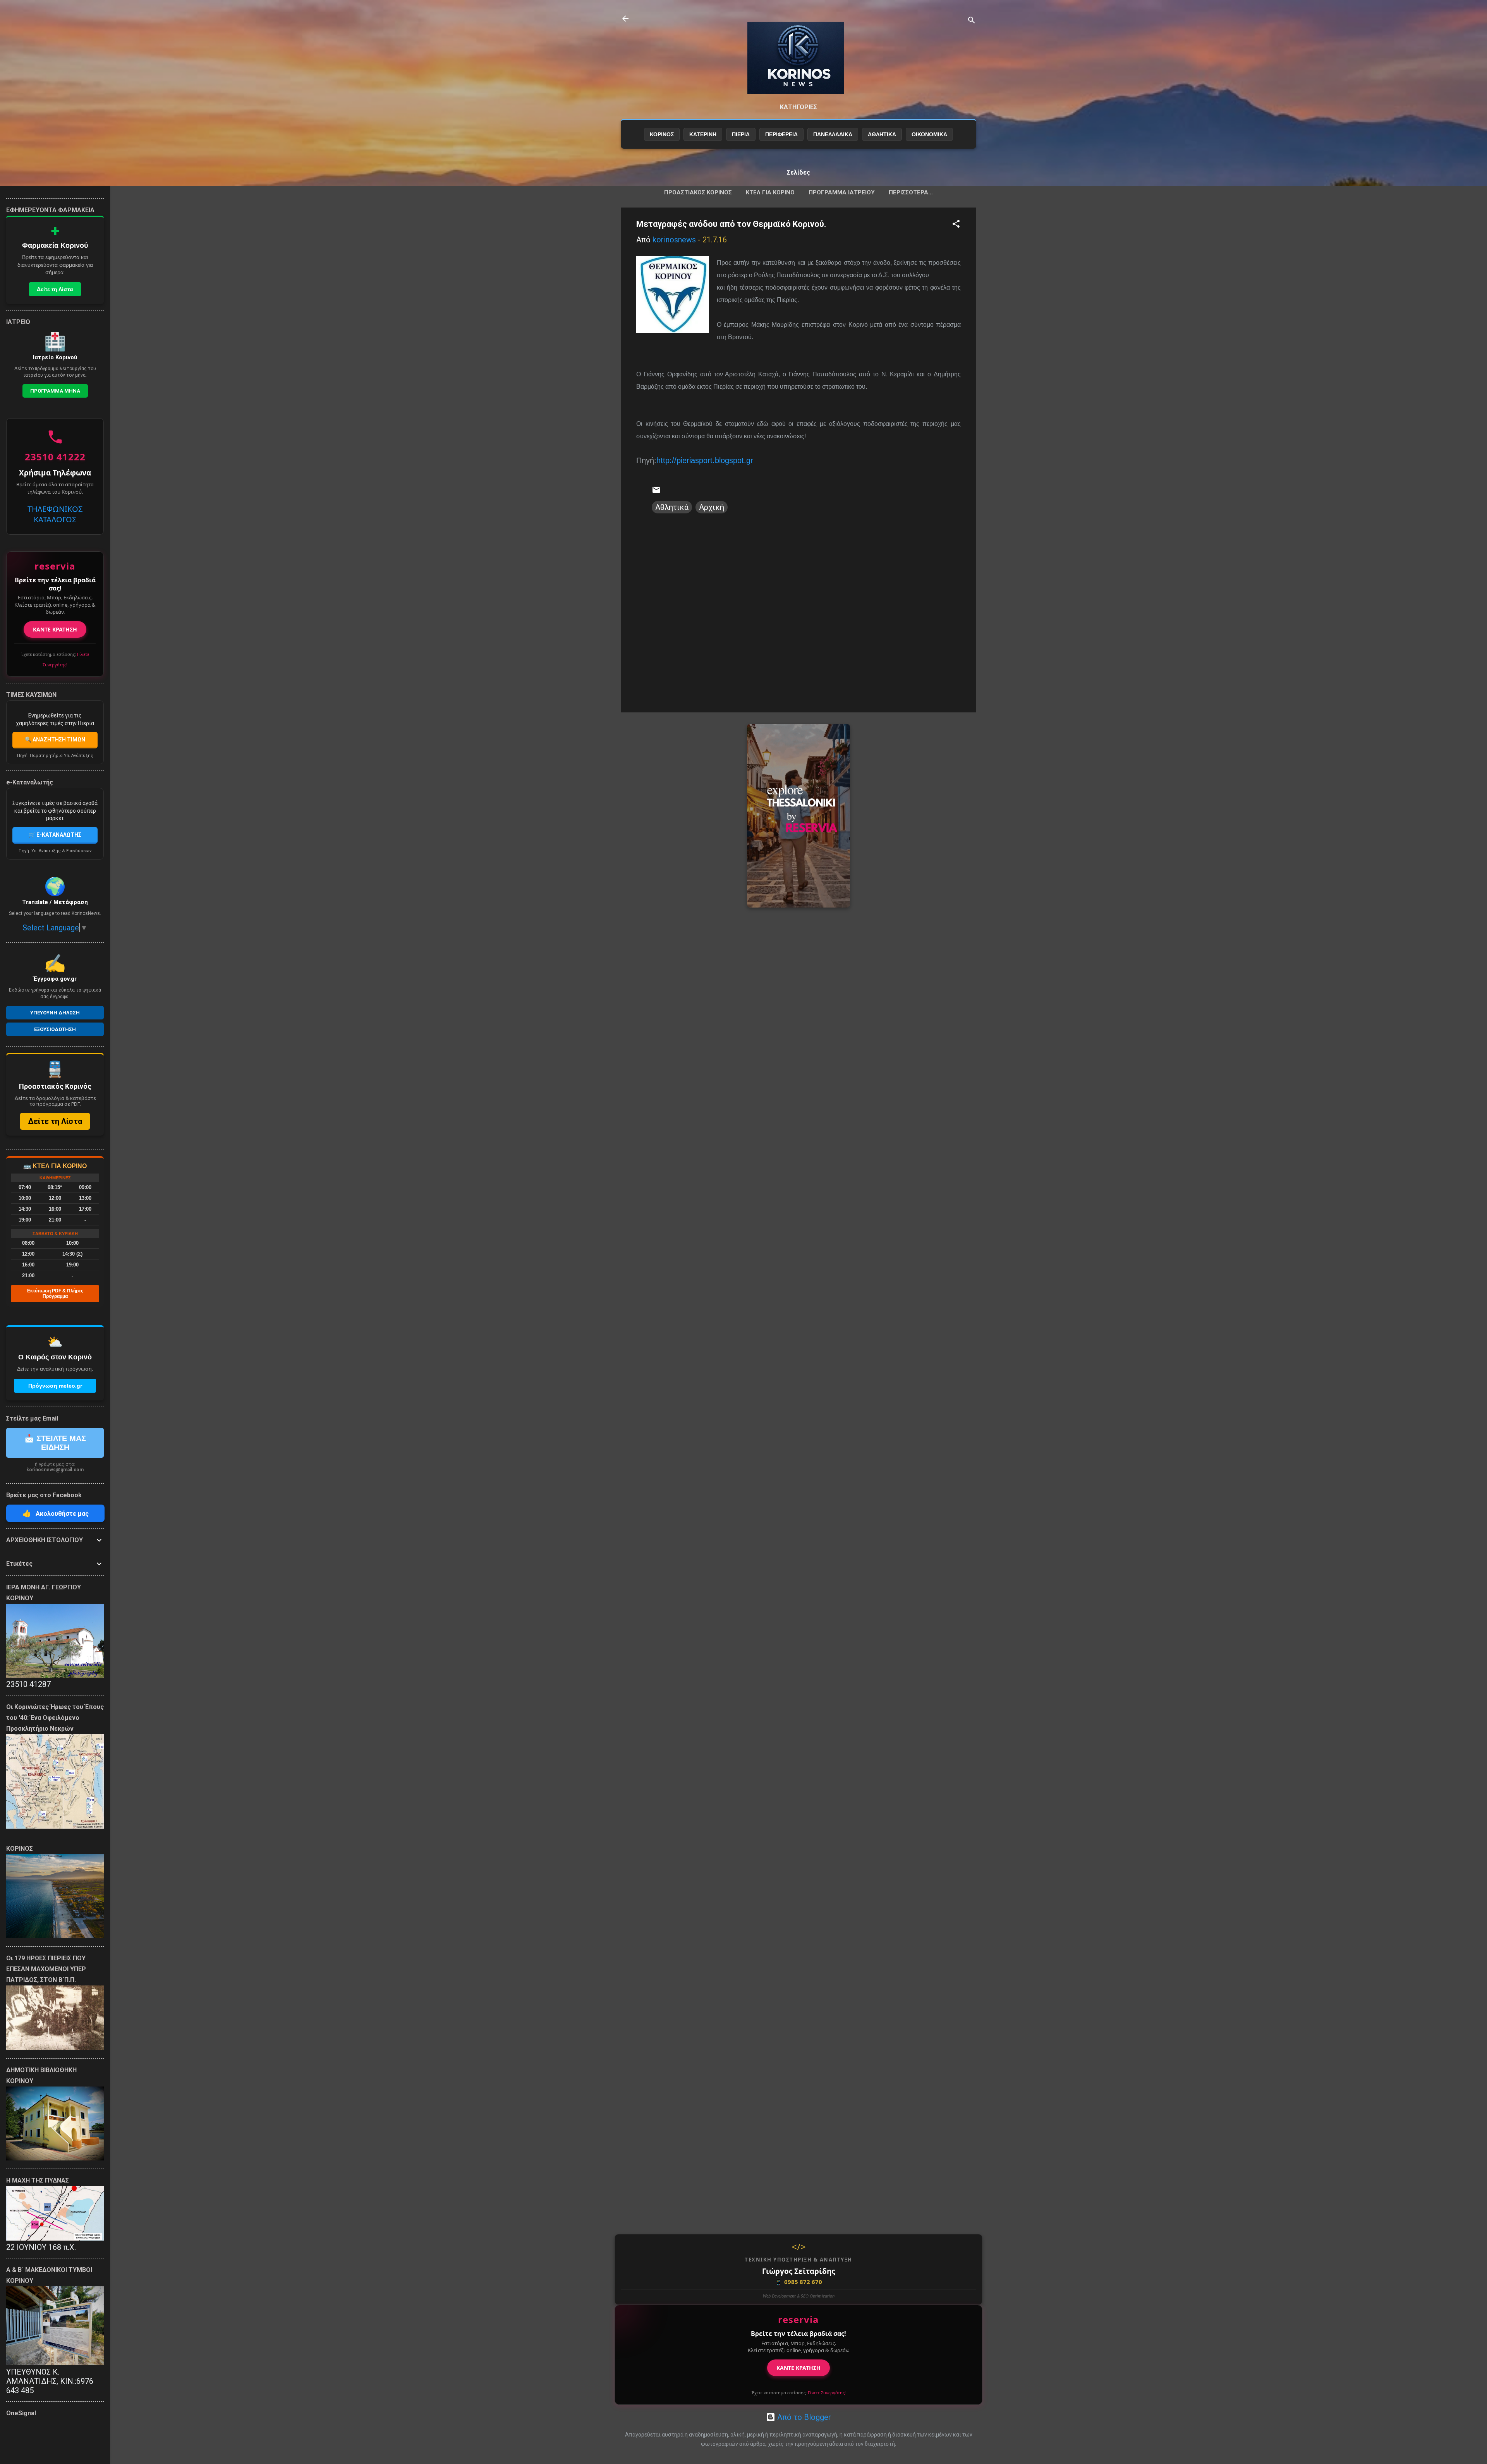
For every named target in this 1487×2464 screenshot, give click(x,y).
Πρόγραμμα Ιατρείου (842, 192)
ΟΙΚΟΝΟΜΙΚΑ (929, 134)
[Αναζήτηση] (972, 21)
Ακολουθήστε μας (56, 1513)
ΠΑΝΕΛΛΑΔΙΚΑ (833, 134)
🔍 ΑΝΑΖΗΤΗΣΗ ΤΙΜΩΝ (55, 740)
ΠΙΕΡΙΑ (741, 134)
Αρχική (712, 507)
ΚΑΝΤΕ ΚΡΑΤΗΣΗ (798, 2368)
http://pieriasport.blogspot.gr (705, 460)
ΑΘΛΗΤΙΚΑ (882, 134)
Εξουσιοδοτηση (55, 1029)
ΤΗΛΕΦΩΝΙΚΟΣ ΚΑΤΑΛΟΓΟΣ (55, 514)
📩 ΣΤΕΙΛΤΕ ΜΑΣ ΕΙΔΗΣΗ (55, 1443)
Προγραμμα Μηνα (55, 391)
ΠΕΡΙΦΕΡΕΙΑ (781, 134)
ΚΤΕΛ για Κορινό (770, 192)
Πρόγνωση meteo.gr (55, 1386)
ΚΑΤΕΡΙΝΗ (703, 134)
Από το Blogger (803, 2417)
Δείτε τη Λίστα (55, 289)
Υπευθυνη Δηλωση (55, 1013)
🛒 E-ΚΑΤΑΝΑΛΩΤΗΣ (55, 835)
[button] (956, 225)
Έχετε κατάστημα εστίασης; (799, 2393)
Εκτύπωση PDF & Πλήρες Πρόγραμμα (55, 1294)
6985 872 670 (798, 2282)
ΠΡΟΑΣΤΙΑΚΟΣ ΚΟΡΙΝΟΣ (698, 192)
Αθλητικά (672, 507)
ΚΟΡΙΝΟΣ (662, 134)
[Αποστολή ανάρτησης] (656, 492)
